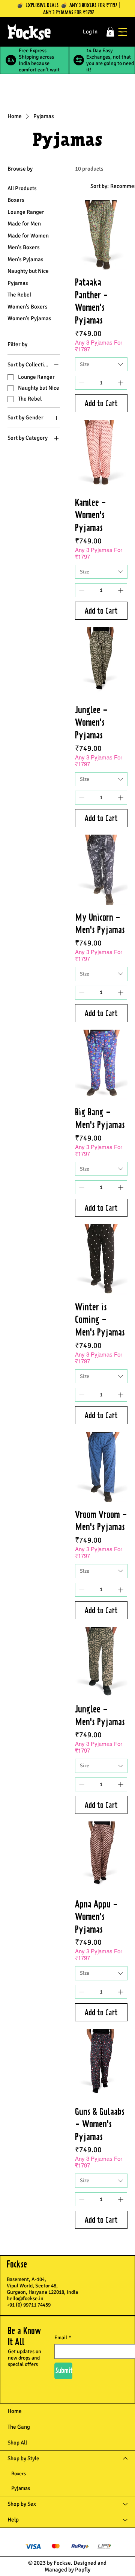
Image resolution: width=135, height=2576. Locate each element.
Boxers (19, 2474)
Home (15, 2411)
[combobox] (101, 365)
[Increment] (121, 383)
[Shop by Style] (126, 2459)
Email (63, 2338)
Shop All (17, 2443)
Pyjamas (21, 2488)
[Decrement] (81, 383)
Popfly (83, 2570)
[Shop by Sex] (126, 2504)
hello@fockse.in (25, 2298)
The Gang (19, 2427)
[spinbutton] (101, 383)
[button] (110, 32)
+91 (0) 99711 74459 (29, 2305)
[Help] (126, 2520)
